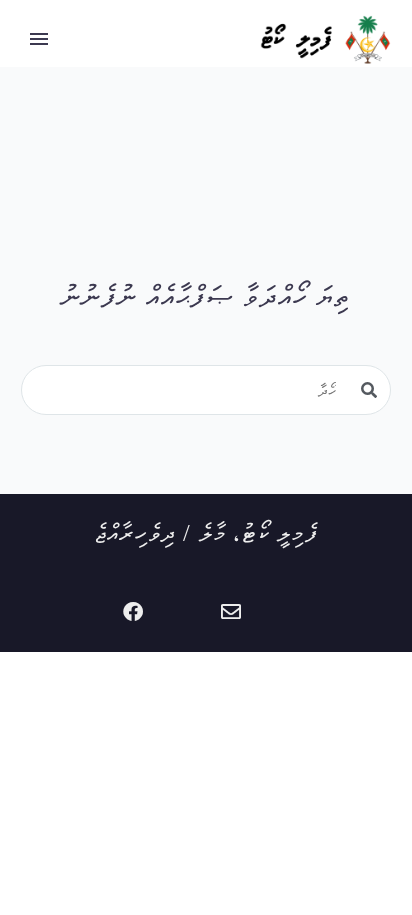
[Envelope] (231, 612)
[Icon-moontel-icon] (280, 612)
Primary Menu (39, 39)
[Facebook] (133, 612)
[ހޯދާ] (369, 390)
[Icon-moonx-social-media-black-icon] (182, 612)
